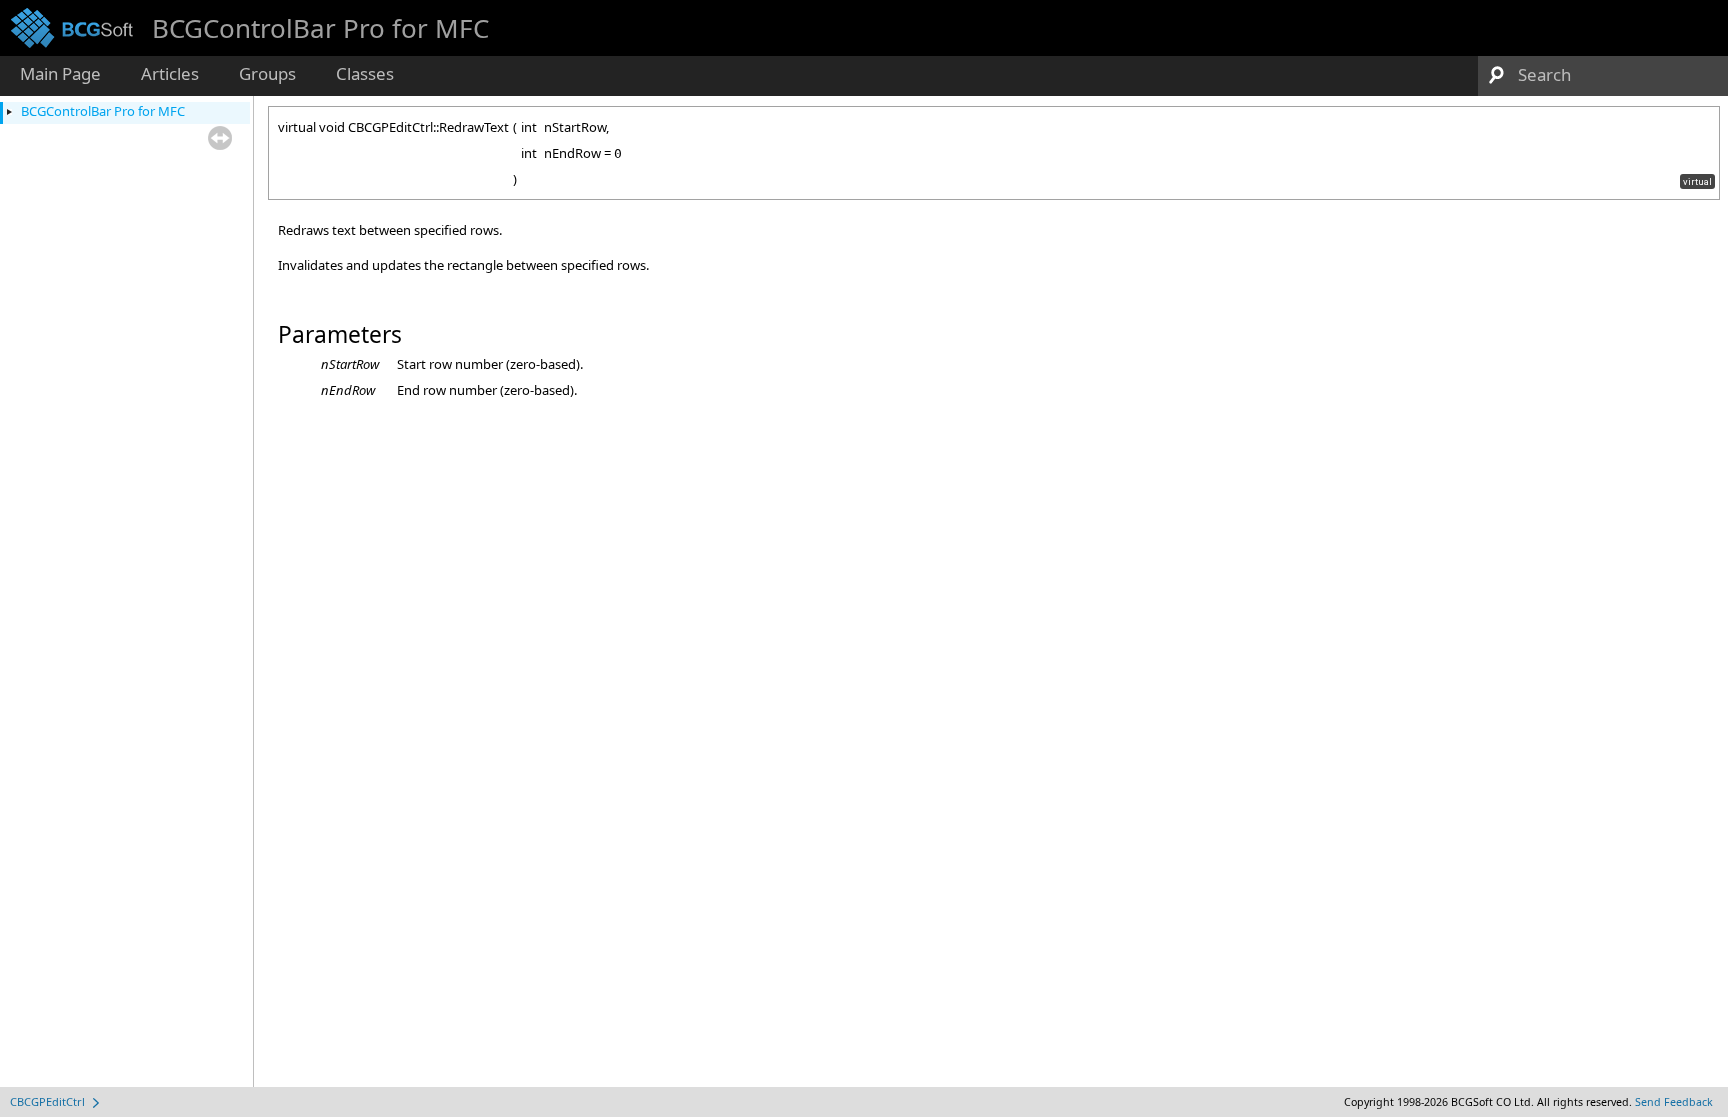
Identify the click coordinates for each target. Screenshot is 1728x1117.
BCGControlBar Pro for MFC (103, 111)
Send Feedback (1674, 1102)
